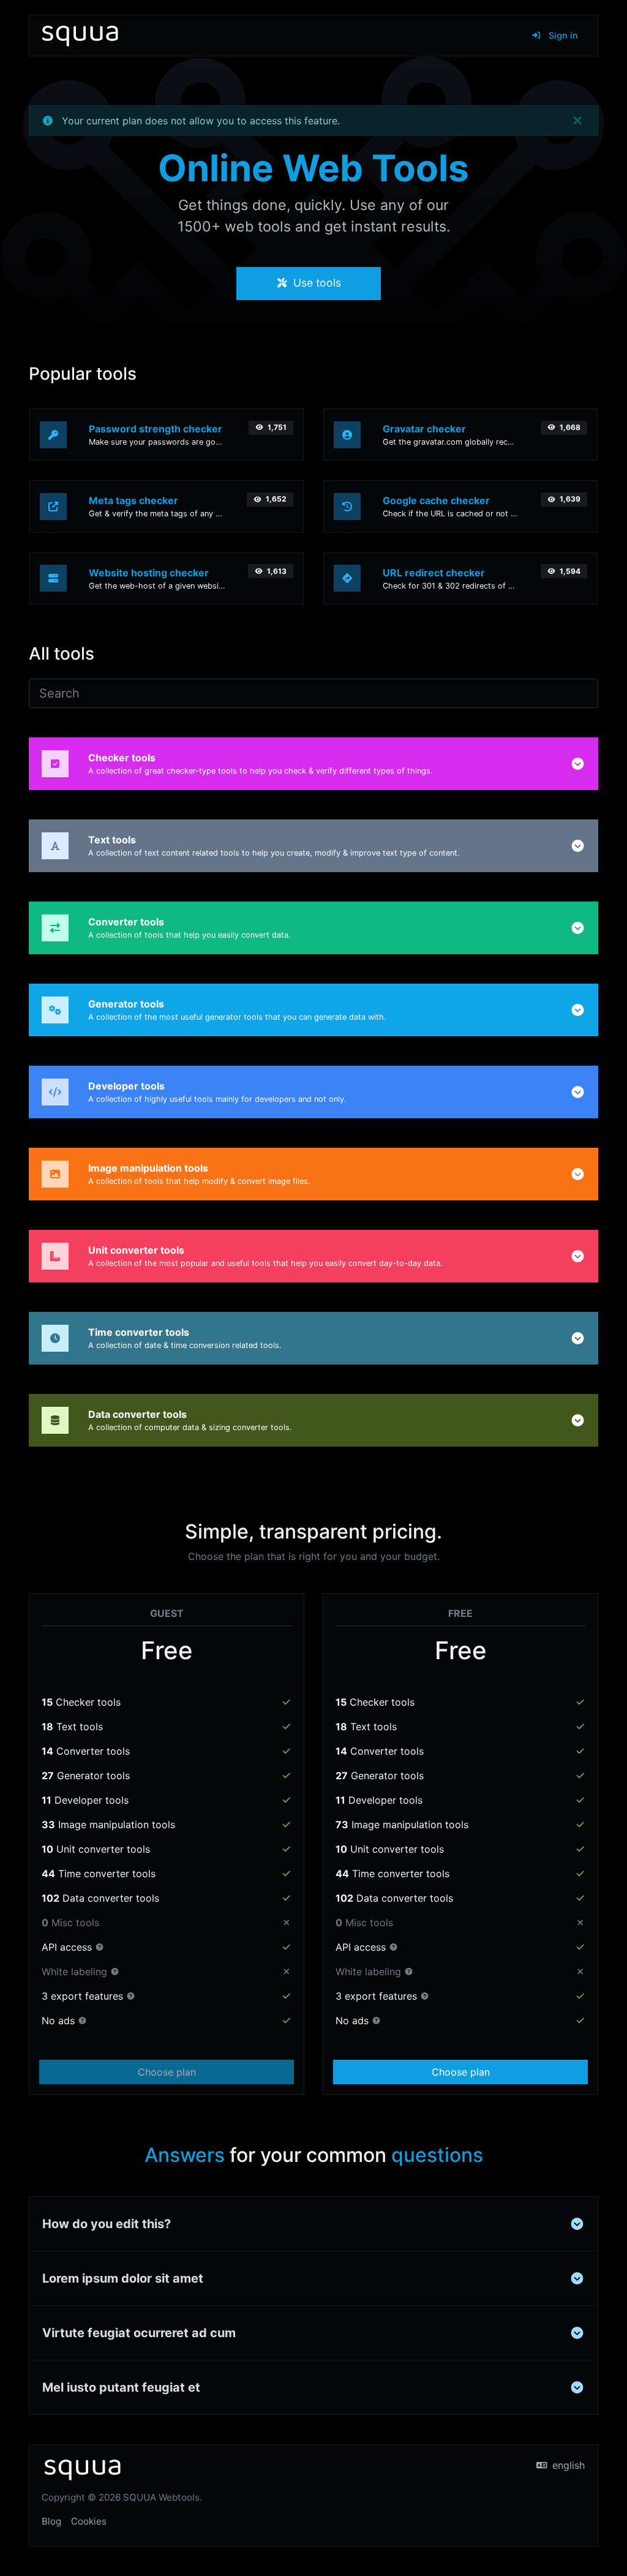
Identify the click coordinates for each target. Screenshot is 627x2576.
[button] (578, 764)
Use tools (316, 283)
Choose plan (167, 2072)
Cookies (89, 2521)
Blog (51, 2521)
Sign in (562, 35)
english (567, 2465)
